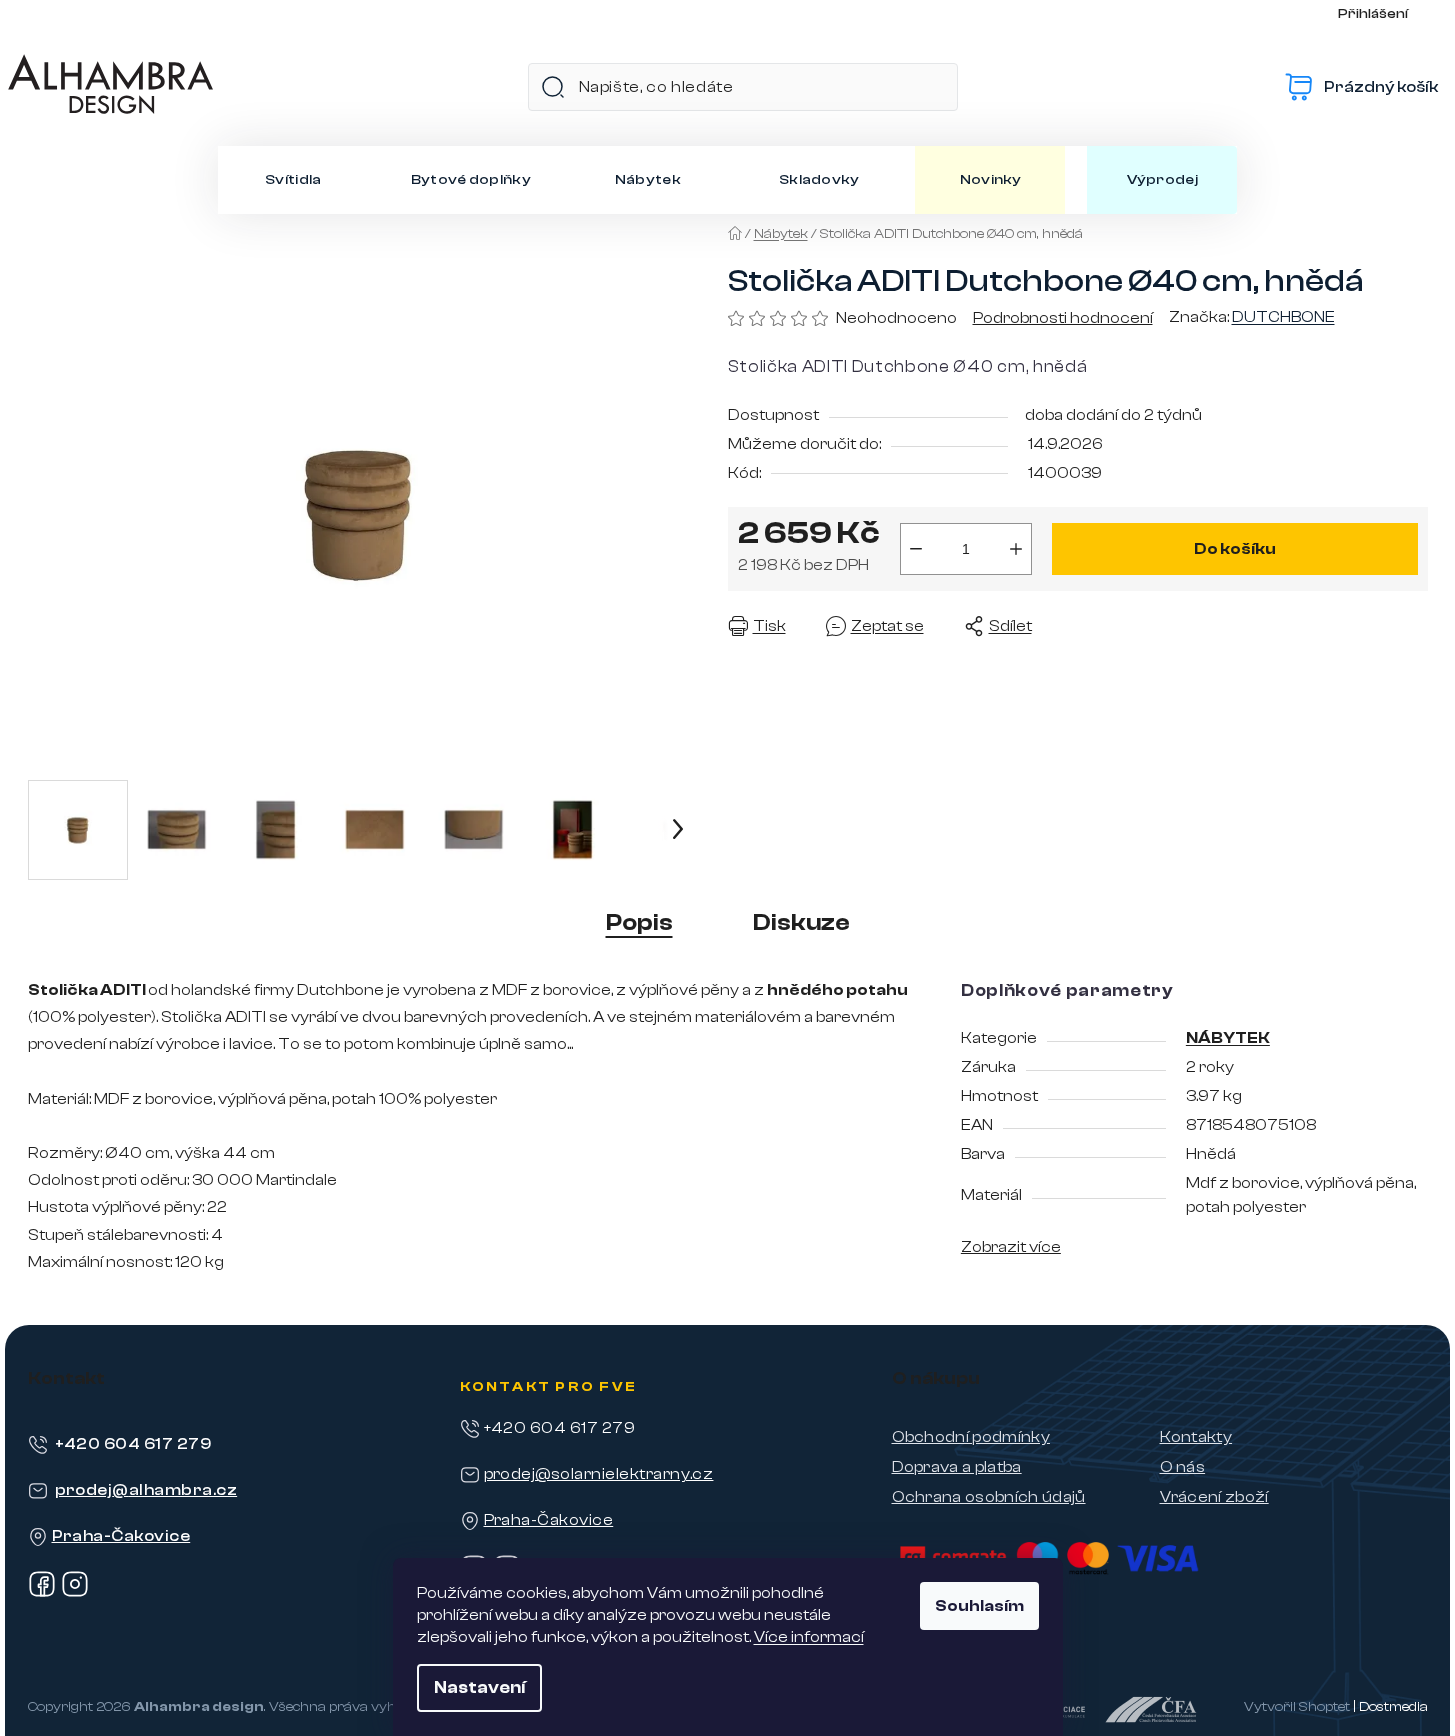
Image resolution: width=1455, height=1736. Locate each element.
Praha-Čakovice (121, 1536)
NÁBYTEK (1228, 1038)
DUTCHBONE (1283, 317)
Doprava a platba (957, 1467)
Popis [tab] (639, 922)
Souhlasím (979, 1606)
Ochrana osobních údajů (989, 1497)
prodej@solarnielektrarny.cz (599, 1474)
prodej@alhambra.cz (146, 1490)
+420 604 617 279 (133, 1444)
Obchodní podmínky (971, 1437)
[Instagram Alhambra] (75, 1593)
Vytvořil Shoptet (1297, 1707)
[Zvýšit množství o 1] (1016, 549)
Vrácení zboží (1214, 1497)
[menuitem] (293, 180)
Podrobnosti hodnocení (1063, 318)
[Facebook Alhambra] (42, 1593)
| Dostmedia (1390, 1707)
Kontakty (1196, 1437)
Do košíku (1235, 549)
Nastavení (479, 1687)
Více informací (809, 1637)
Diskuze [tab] (801, 922)
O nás (1183, 1467)
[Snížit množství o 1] (916, 549)
